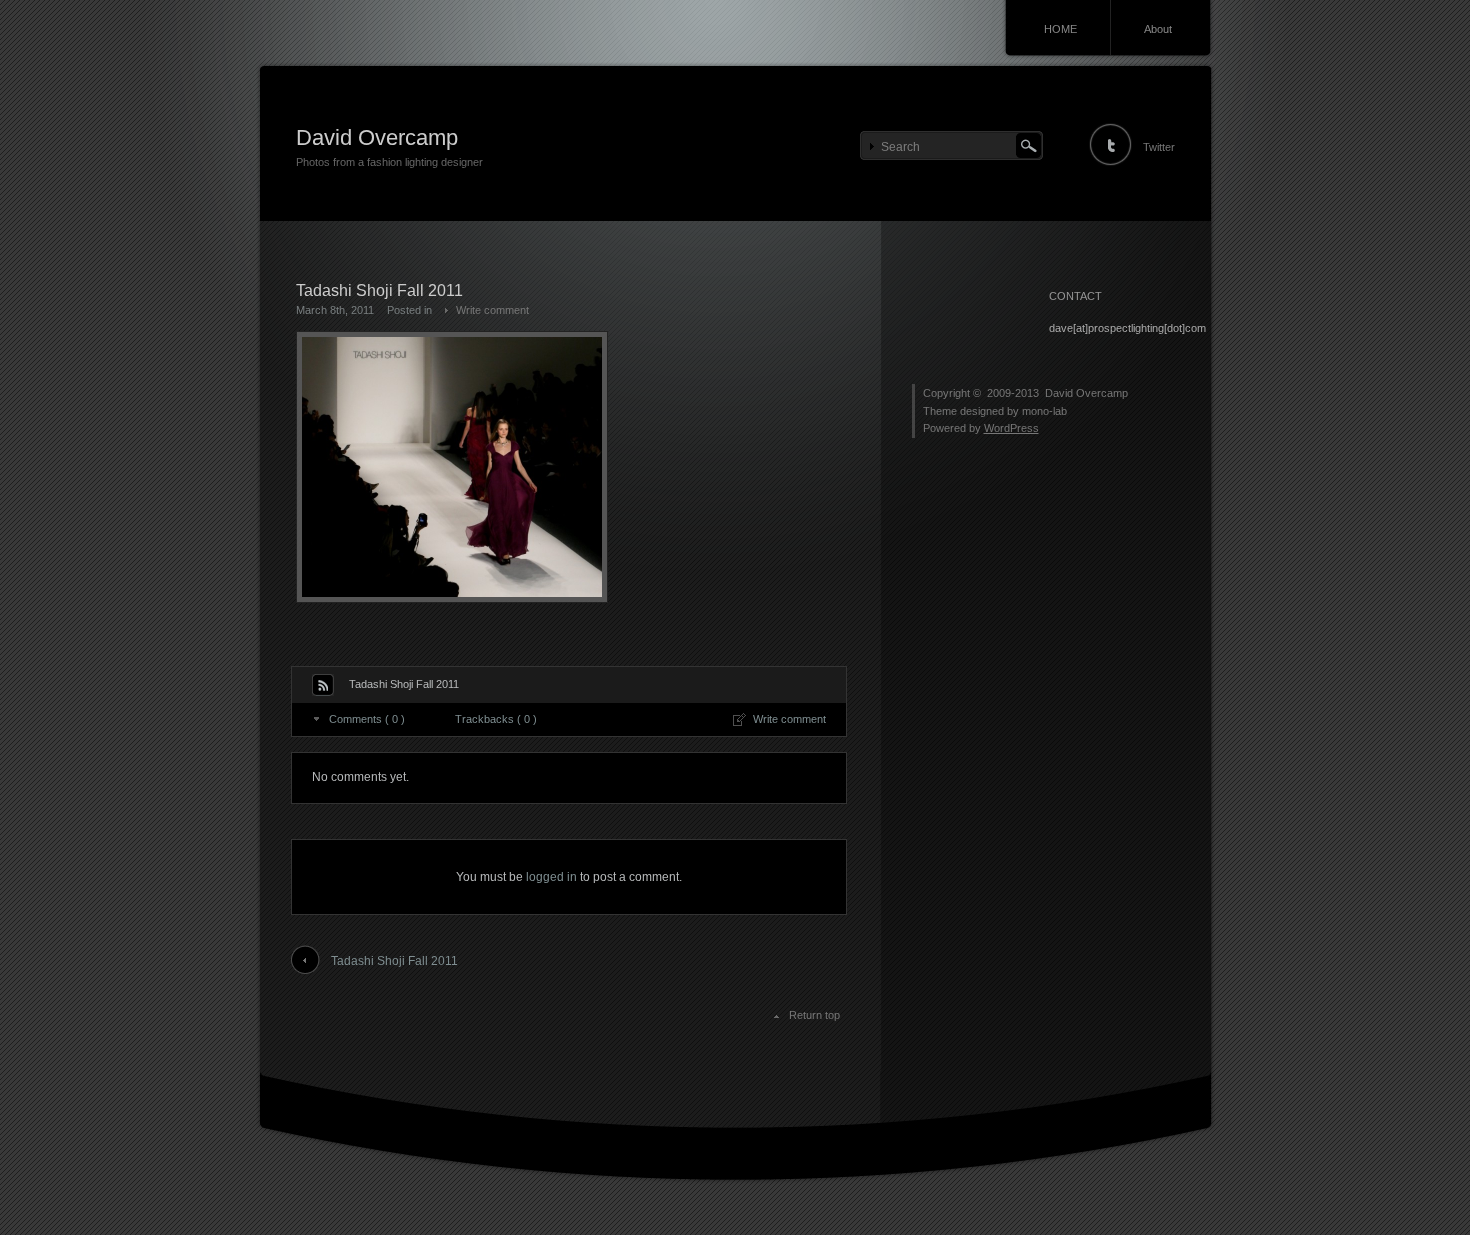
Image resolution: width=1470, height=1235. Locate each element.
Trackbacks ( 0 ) (496, 719)
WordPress (1011, 428)
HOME (1060, 29)
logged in (551, 877)
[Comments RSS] (323, 685)
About (1158, 29)
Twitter (1159, 147)
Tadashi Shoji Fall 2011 (394, 961)
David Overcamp (377, 137)
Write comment (492, 310)
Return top (814, 1015)
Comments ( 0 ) (367, 719)
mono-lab (1044, 411)
